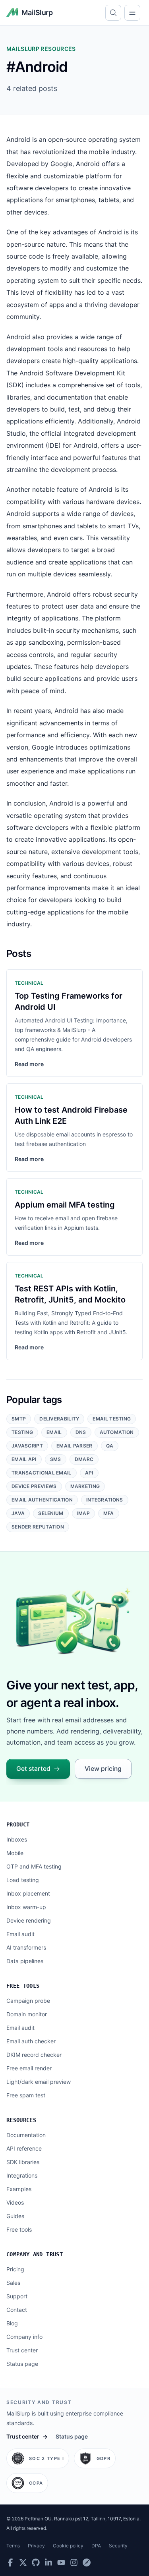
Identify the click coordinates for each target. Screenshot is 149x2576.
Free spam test (26, 2095)
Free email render (29, 2068)
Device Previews (34, 1486)
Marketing (85, 1486)
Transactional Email (42, 1473)
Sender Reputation (38, 1527)
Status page (22, 2364)
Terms (13, 2546)
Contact (17, 2310)
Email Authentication (42, 1500)
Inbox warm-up (26, 1907)
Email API (24, 1459)
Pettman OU (38, 2519)
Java (18, 1513)
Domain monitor (27, 2014)
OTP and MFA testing (34, 1866)
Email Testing (112, 1419)
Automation (117, 1432)
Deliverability (59, 1419)
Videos (15, 2202)
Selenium (51, 1513)
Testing (22, 1432)
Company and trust (35, 2254)
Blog (12, 2323)
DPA (96, 2546)
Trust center (22, 2350)
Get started (33, 1769)
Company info (24, 2337)
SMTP (19, 1419)
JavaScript (27, 1446)
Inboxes (17, 1839)
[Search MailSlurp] (113, 13)
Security (118, 2546)
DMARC (84, 1459)
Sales (13, 2283)
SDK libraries (23, 2162)
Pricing (15, 2269)
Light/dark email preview (39, 2082)
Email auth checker (31, 2041)
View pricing (103, 1769)
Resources (21, 2120)
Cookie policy (68, 2546)
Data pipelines (25, 1961)
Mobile (15, 1853)
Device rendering (29, 1920)
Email (54, 1432)
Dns (81, 1432)
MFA (109, 1513)
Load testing (23, 1880)
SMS (56, 1459)
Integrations (105, 1500)
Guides (15, 2216)
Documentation (26, 2135)
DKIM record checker (34, 2055)
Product (18, 1824)
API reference (24, 2148)
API (89, 1473)
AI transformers (26, 1947)
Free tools (23, 1986)
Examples (19, 2189)
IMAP (83, 1513)
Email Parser (74, 1446)
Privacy (36, 2546)
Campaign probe (28, 2001)
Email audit (20, 1934)
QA (110, 1446)
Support (17, 2296)
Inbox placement (28, 1893)
